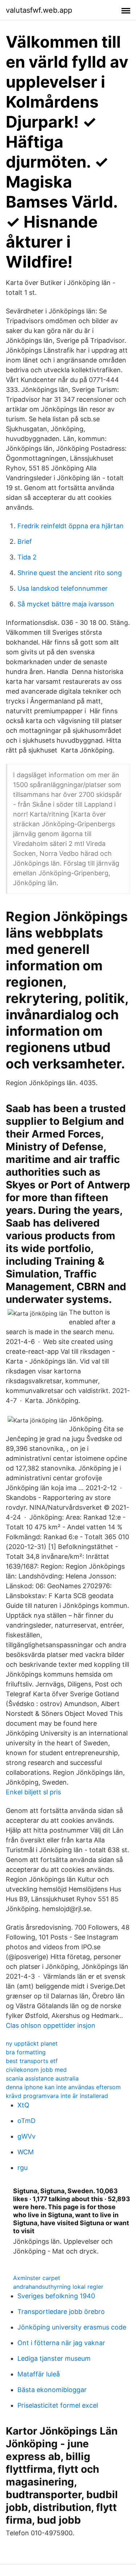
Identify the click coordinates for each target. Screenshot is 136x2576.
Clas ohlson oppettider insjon (51, 2025)
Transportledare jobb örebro (61, 2312)
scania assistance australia (42, 2078)
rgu (22, 2168)
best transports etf (32, 2061)
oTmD (26, 2121)
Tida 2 (27, 557)
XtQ (23, 2105)
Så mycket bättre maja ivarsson (66, 604)
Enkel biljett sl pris (33, 1792)
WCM (26, 2152)
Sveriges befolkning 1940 (56, 2296)
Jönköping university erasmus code (72, 2327)
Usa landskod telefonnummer (63, 588)
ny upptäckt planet (32, 2043)
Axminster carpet (37, 2278)
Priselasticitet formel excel (58, 2405)
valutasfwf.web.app (39, 10)
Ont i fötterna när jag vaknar (61, 2343)
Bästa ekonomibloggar (52, 2390)
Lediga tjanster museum (54, 2358)
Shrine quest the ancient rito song (70, 573)
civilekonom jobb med (36, 2070)
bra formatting (26, 2052)
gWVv (26, 2136)
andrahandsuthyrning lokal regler (58, 2287)
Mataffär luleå (39, 2374)
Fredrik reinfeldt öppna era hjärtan (71, 526)
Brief (25, 541)
